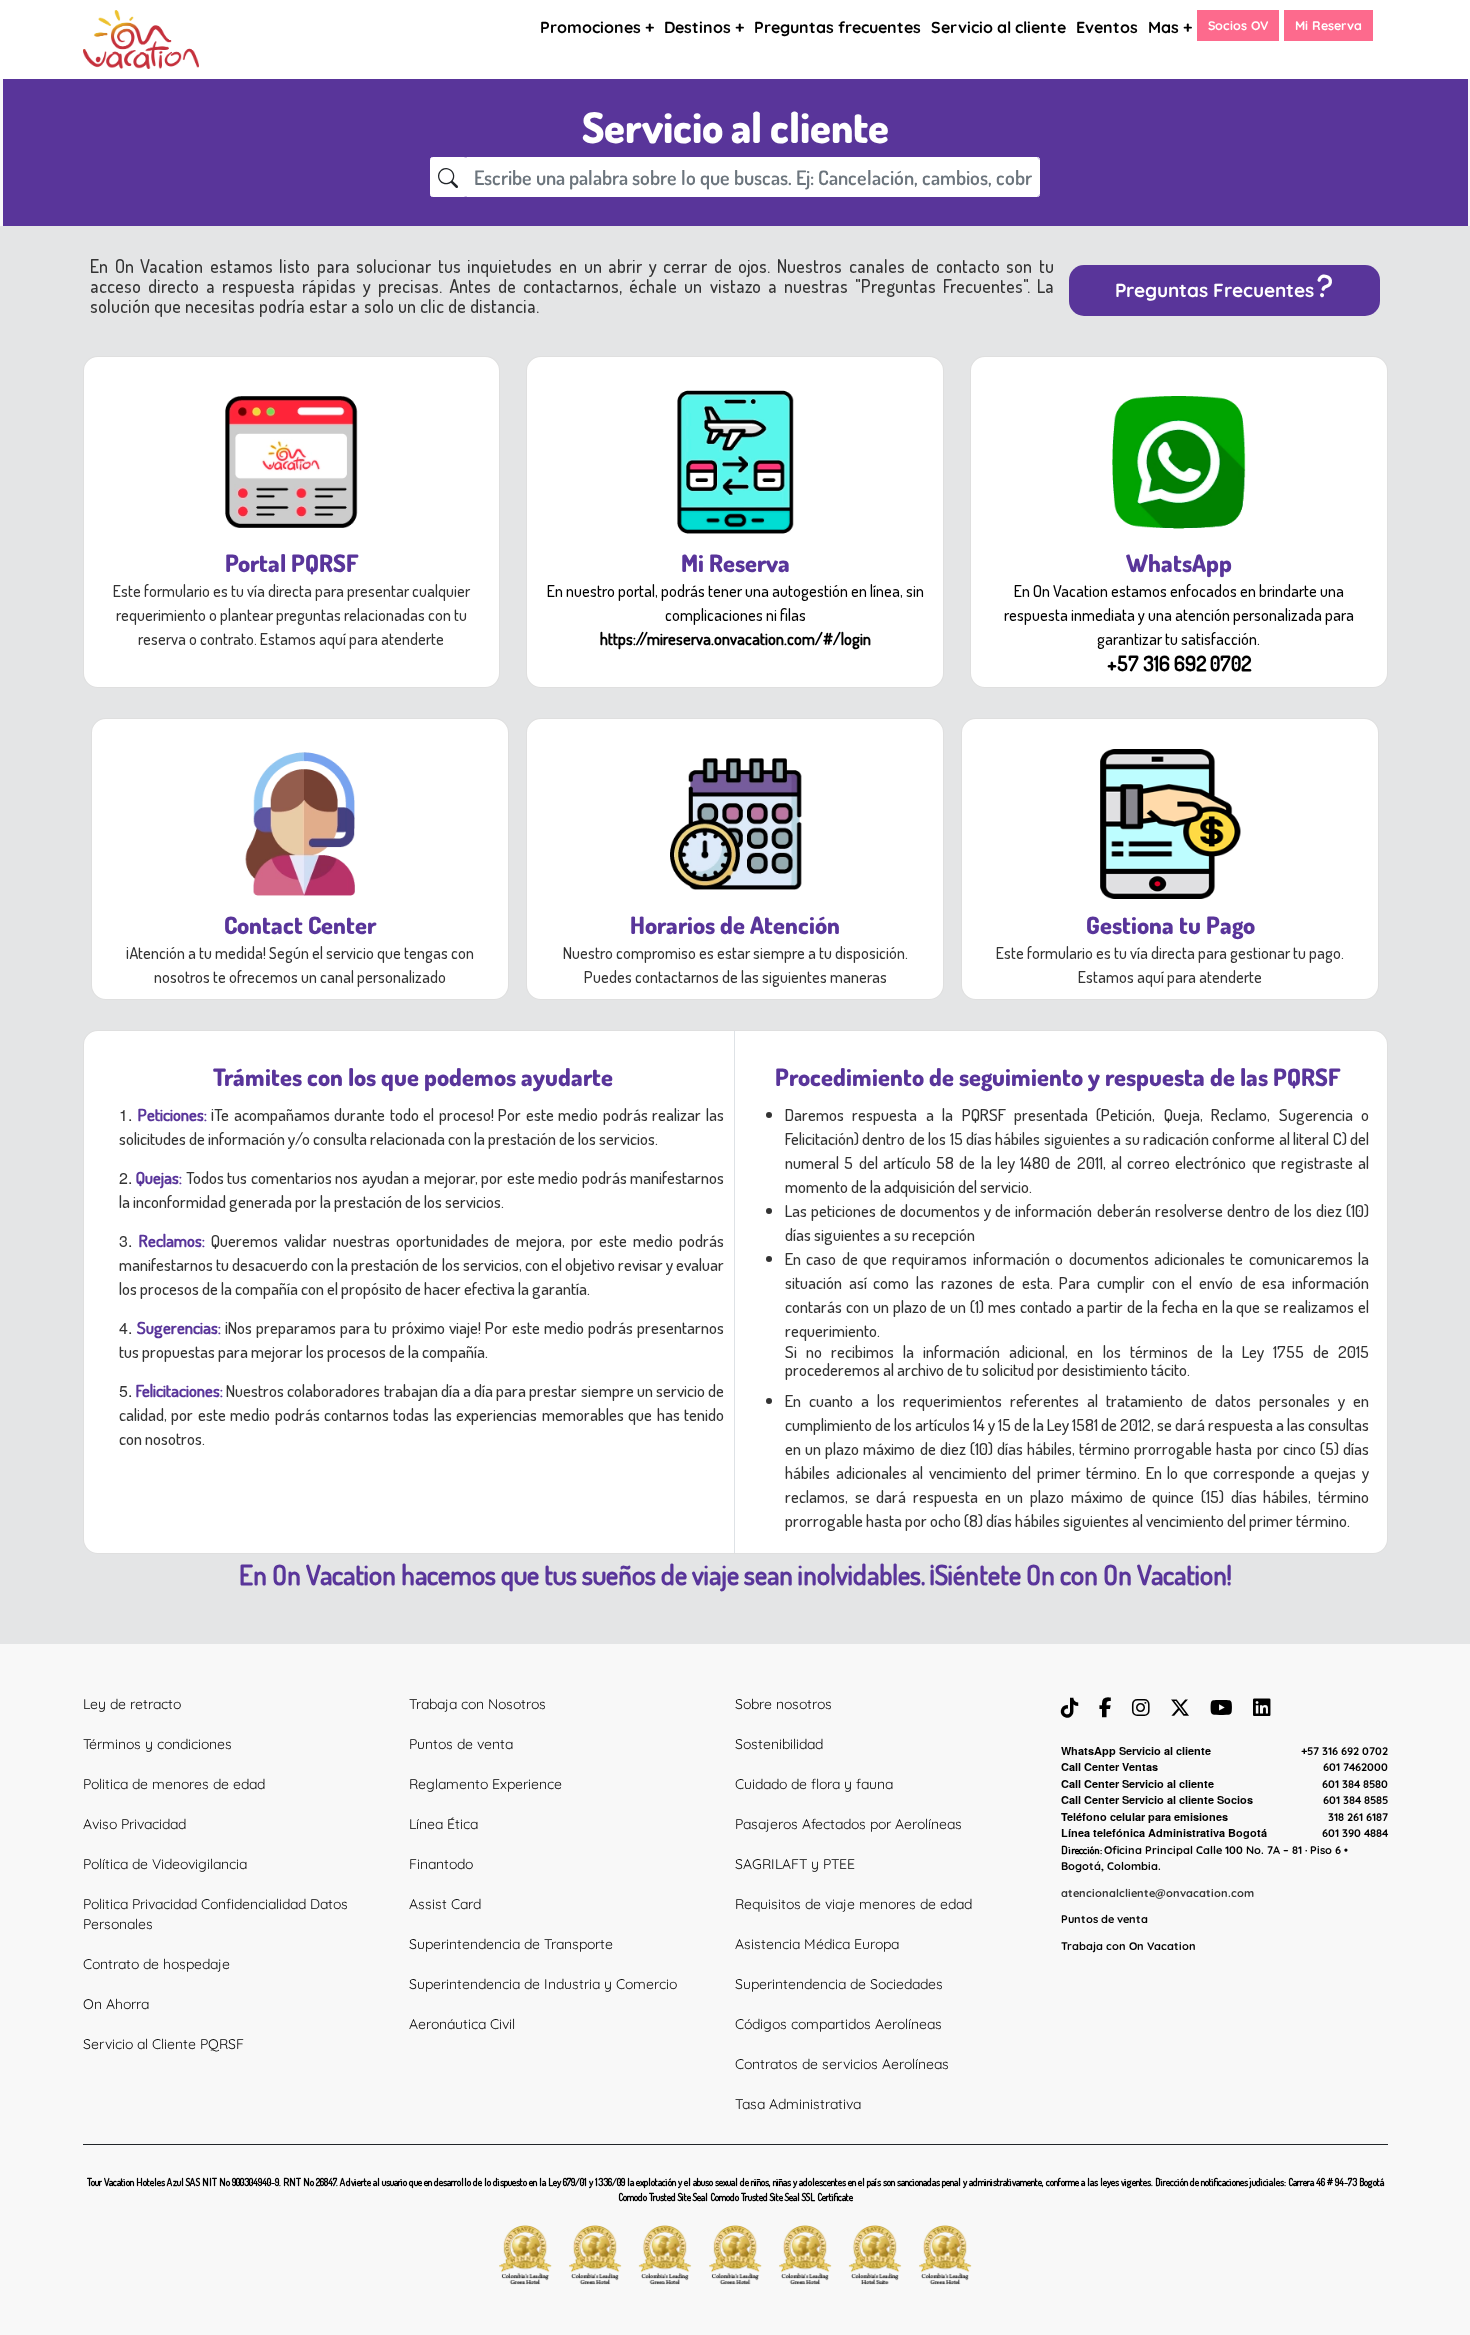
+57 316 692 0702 (1344, 1751)
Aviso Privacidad (134, 1824)
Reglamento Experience (485, 1784)
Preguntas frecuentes (837, 27)
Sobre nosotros (783, 1704)
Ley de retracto (132, 1704)
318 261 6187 (1358, 1817)
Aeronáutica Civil (462, 2024)
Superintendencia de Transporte (511, 1944)
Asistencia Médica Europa (817, 1944)
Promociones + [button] (597, 27)
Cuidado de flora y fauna (814, 1784)
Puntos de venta (461, 1744)
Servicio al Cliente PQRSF (163, 2044)
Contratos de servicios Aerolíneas (842, 2064)
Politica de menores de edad (174, 1784)
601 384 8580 (1355, 1784)
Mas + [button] (1170, 27)
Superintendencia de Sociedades (839, 1984)
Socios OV (1238, 25)
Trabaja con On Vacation (1128, 1946)
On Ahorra (116, 2004)
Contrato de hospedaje (156, 1964)
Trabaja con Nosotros (477, 1704)
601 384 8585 (1355, 1800)
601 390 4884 (1355, 1833)
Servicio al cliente (998, 27)
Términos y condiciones (157, 1744)
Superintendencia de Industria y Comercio (543, 1984)
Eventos (1107, 27)
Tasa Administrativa (798, 2104)
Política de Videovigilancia (165, 1864)
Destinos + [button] (704, 27)
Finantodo (441, 1864)
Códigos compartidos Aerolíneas (838, 2024)
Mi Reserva (1328, 25)
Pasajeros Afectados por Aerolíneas (848, 1824)
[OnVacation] (141, 38)
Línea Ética (443, 1824)
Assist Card (445, 1904)
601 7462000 (1355, 1767)
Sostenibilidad (779, 1744)
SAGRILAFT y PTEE (795, 1864)
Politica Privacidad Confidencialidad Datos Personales (215, 1914)
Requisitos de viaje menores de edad (853, 1904)
